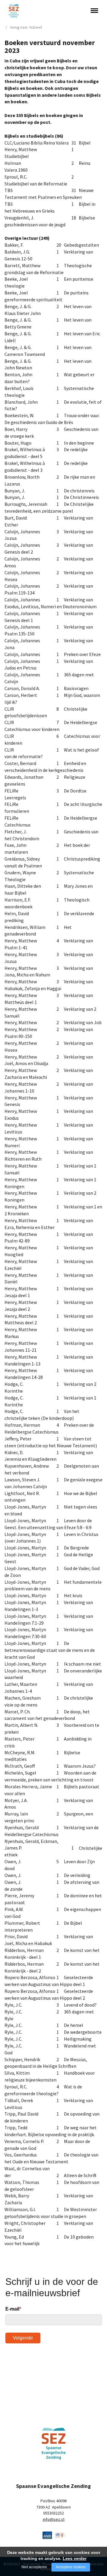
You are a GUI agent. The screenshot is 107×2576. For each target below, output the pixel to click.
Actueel (36, 27)
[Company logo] (47, 2534)
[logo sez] (54, 2444)
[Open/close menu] (94, 10)
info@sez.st (54, 2519)
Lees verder (75, 2558)
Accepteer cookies (71, 2567)
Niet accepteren (34, 2567)
